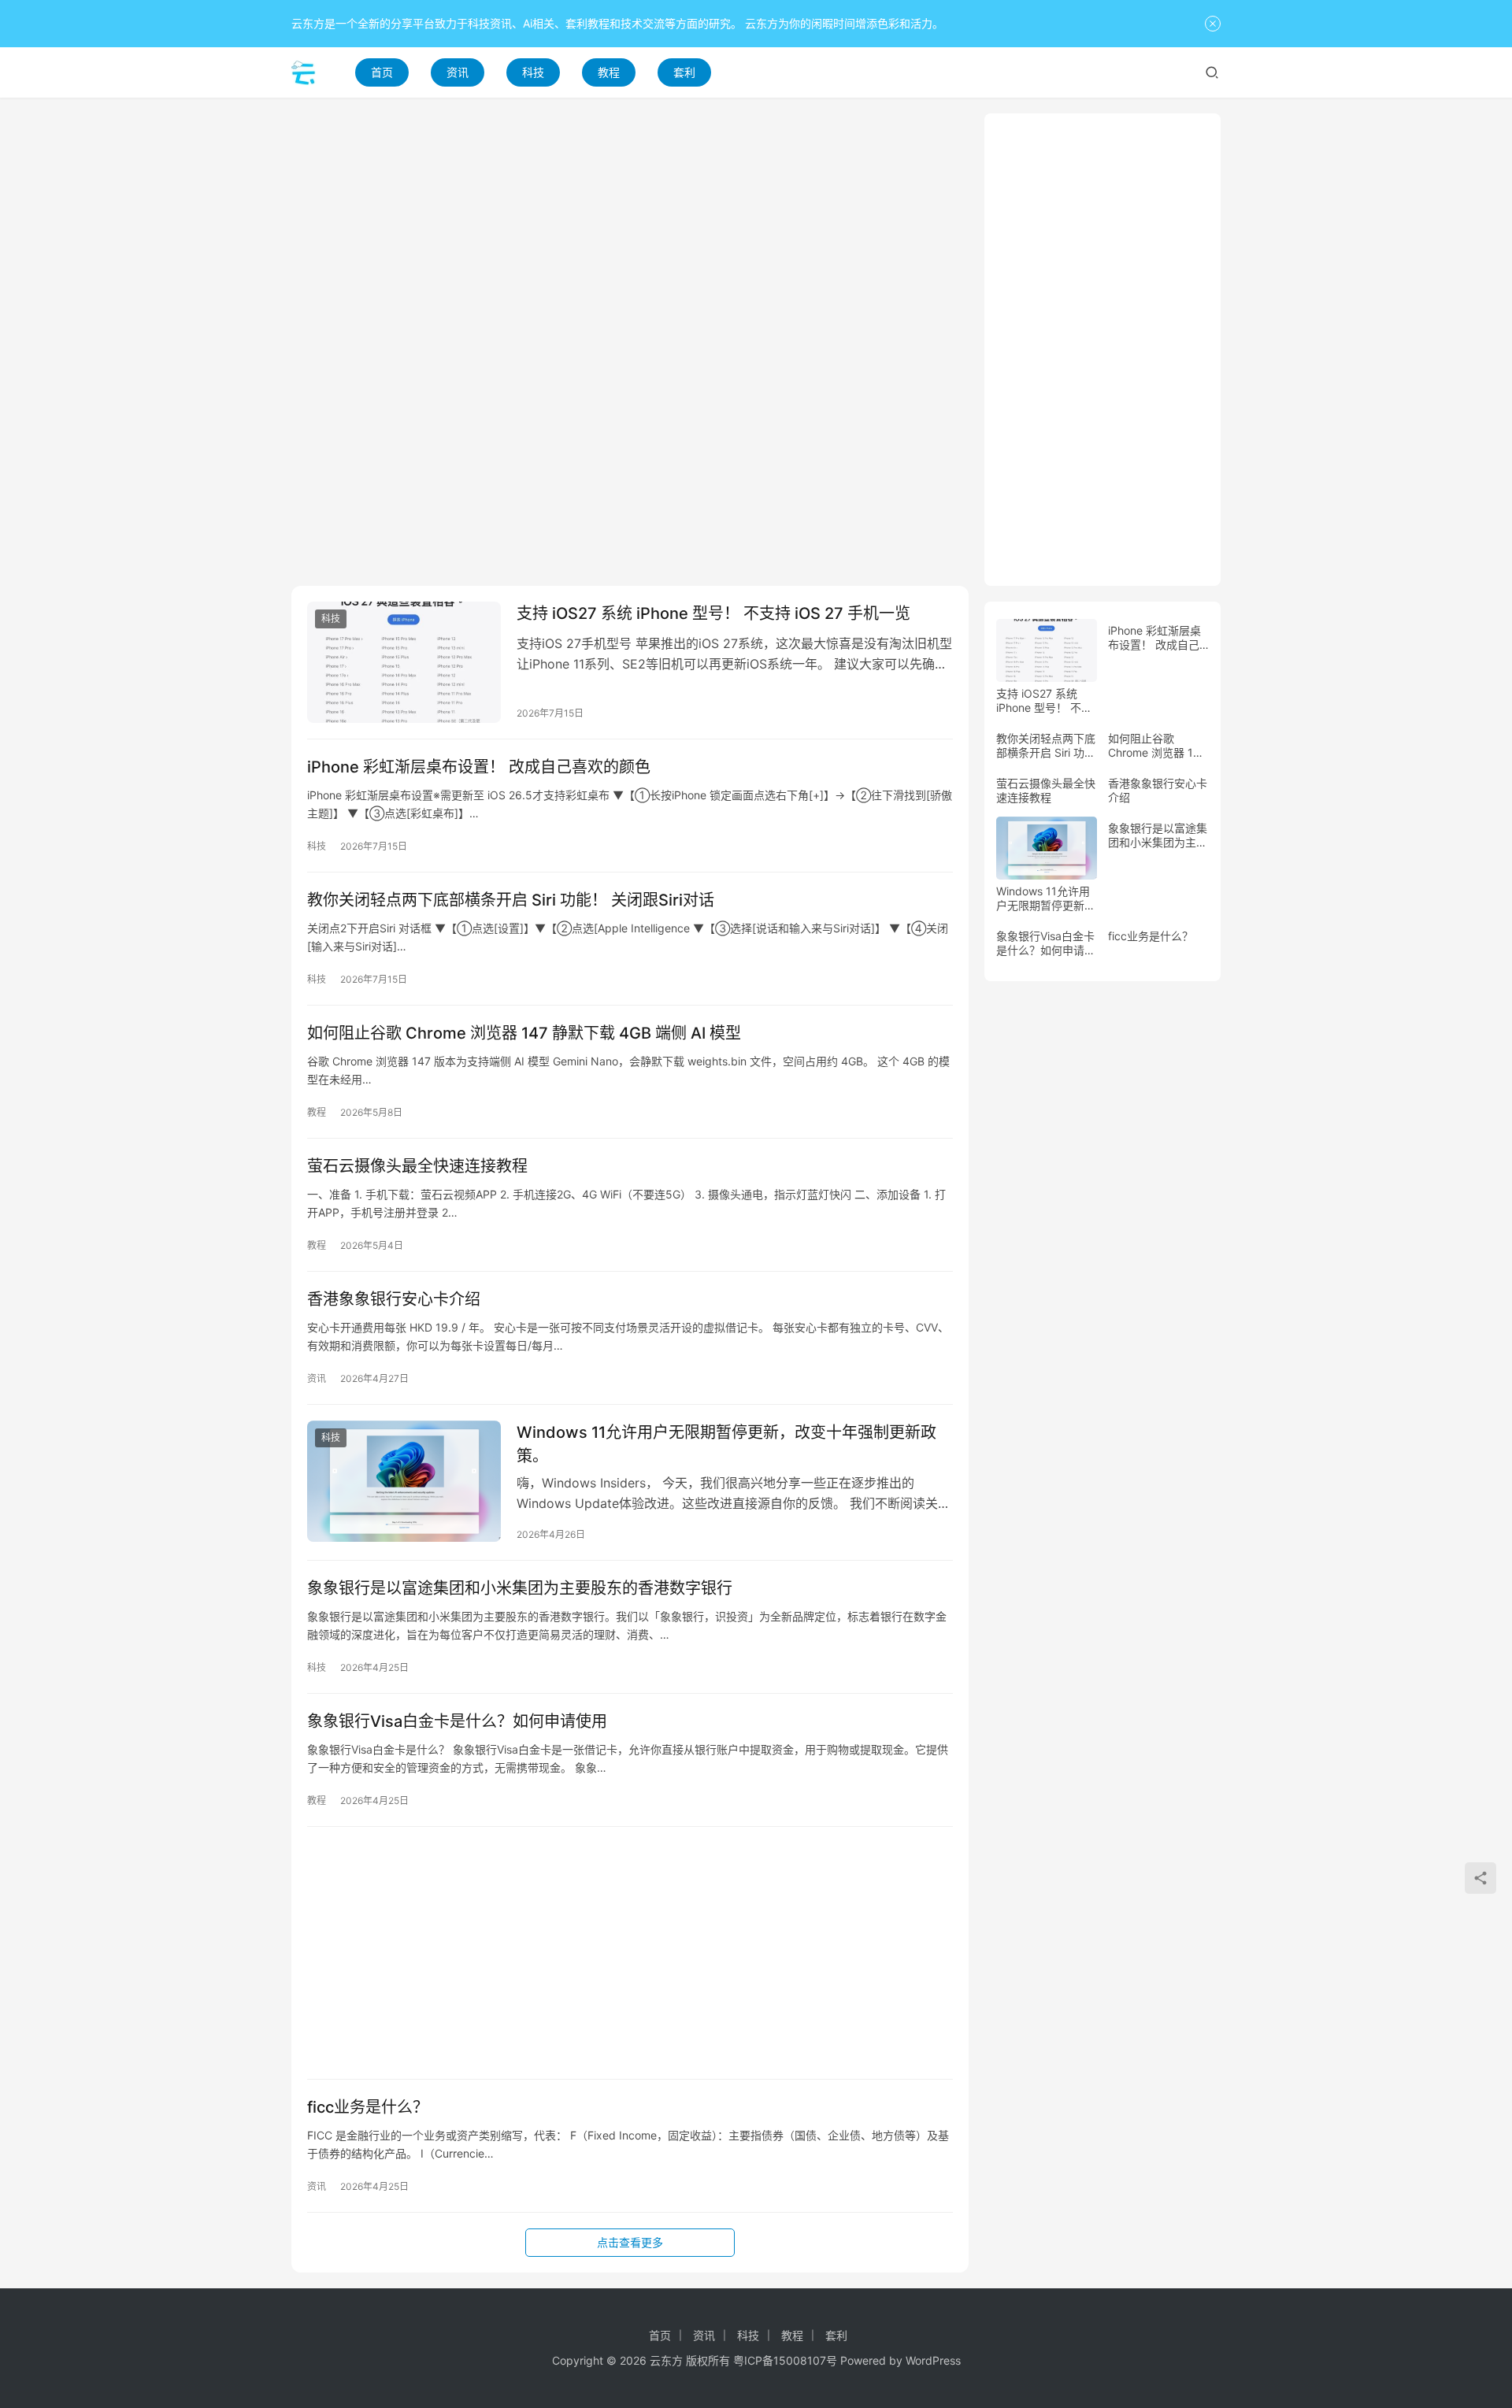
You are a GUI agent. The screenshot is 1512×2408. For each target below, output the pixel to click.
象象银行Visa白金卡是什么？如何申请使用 (457, 1721)
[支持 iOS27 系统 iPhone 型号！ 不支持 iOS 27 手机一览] (404, 662)
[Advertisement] (630, 224)
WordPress (933, 2360)
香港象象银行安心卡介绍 (394, 1299)
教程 (609, 72)
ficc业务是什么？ (368, 2107)
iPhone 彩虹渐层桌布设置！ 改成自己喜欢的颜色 (479, 767)
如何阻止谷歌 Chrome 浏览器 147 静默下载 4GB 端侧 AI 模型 (524, 1033)
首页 (382, 72)
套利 (684, 72)
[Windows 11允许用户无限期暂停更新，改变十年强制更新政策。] (404, 1481)
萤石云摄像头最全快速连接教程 (417, 1166)
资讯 (458, 72)
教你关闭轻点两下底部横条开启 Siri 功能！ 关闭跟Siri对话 (511, 900)
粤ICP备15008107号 (785, 2360)
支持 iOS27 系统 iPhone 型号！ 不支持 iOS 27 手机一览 (713, 613)
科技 (533, 72)
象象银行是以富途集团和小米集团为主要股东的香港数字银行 (520, 1588)
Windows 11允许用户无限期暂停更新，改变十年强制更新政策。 (726, 1444)
